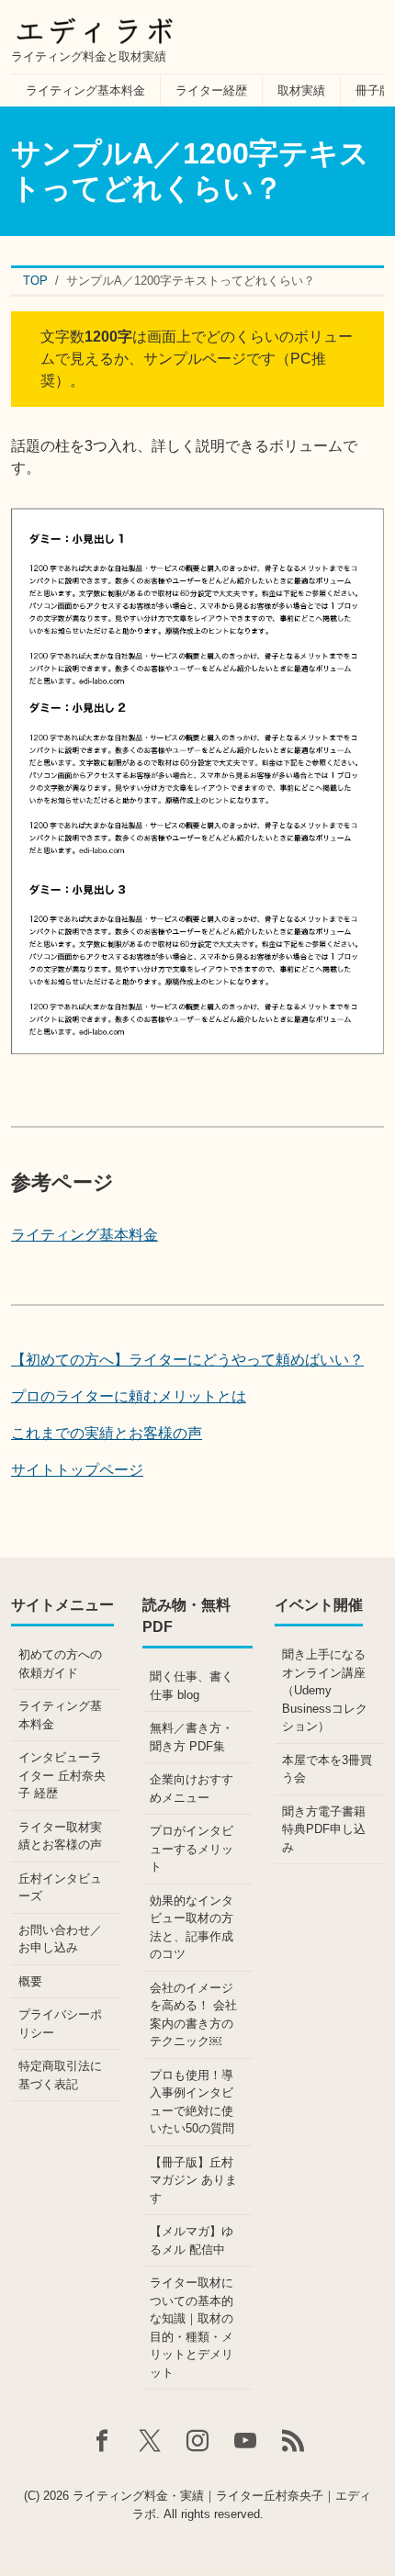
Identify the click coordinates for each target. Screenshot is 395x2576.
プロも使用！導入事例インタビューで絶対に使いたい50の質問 (192, 2102)
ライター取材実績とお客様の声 (60, 1836)
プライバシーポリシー (60, 2024)
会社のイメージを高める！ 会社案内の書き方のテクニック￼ (193, 2015)
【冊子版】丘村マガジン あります (193, 2180)
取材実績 (301, 90)
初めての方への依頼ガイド (60, 1664)
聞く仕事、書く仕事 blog (192, 1686)
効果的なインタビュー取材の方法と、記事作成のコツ (192, 1928)
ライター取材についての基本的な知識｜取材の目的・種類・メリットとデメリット (192, 2328)
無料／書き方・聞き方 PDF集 (192, 1737)
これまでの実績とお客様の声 (107, 1433)
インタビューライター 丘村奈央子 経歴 (62, 1775)
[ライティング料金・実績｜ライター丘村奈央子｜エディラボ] (94, 25)
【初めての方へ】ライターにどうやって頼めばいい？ (187, 1360)
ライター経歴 (211, 90)
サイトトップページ (77, 1470)
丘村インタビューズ (60, 1888)
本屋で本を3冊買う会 (327, 1769)
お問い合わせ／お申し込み (60, 1939)
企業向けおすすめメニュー (192, 1789)
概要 (30, 1981)
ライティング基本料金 (85, 90)
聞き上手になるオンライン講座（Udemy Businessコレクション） (325, 1690)
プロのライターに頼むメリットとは (129, 1396)
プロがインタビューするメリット (192, 1849)
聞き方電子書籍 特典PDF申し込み (324, 1829)
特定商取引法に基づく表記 (60, 2075)
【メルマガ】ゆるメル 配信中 (192, 2240)
